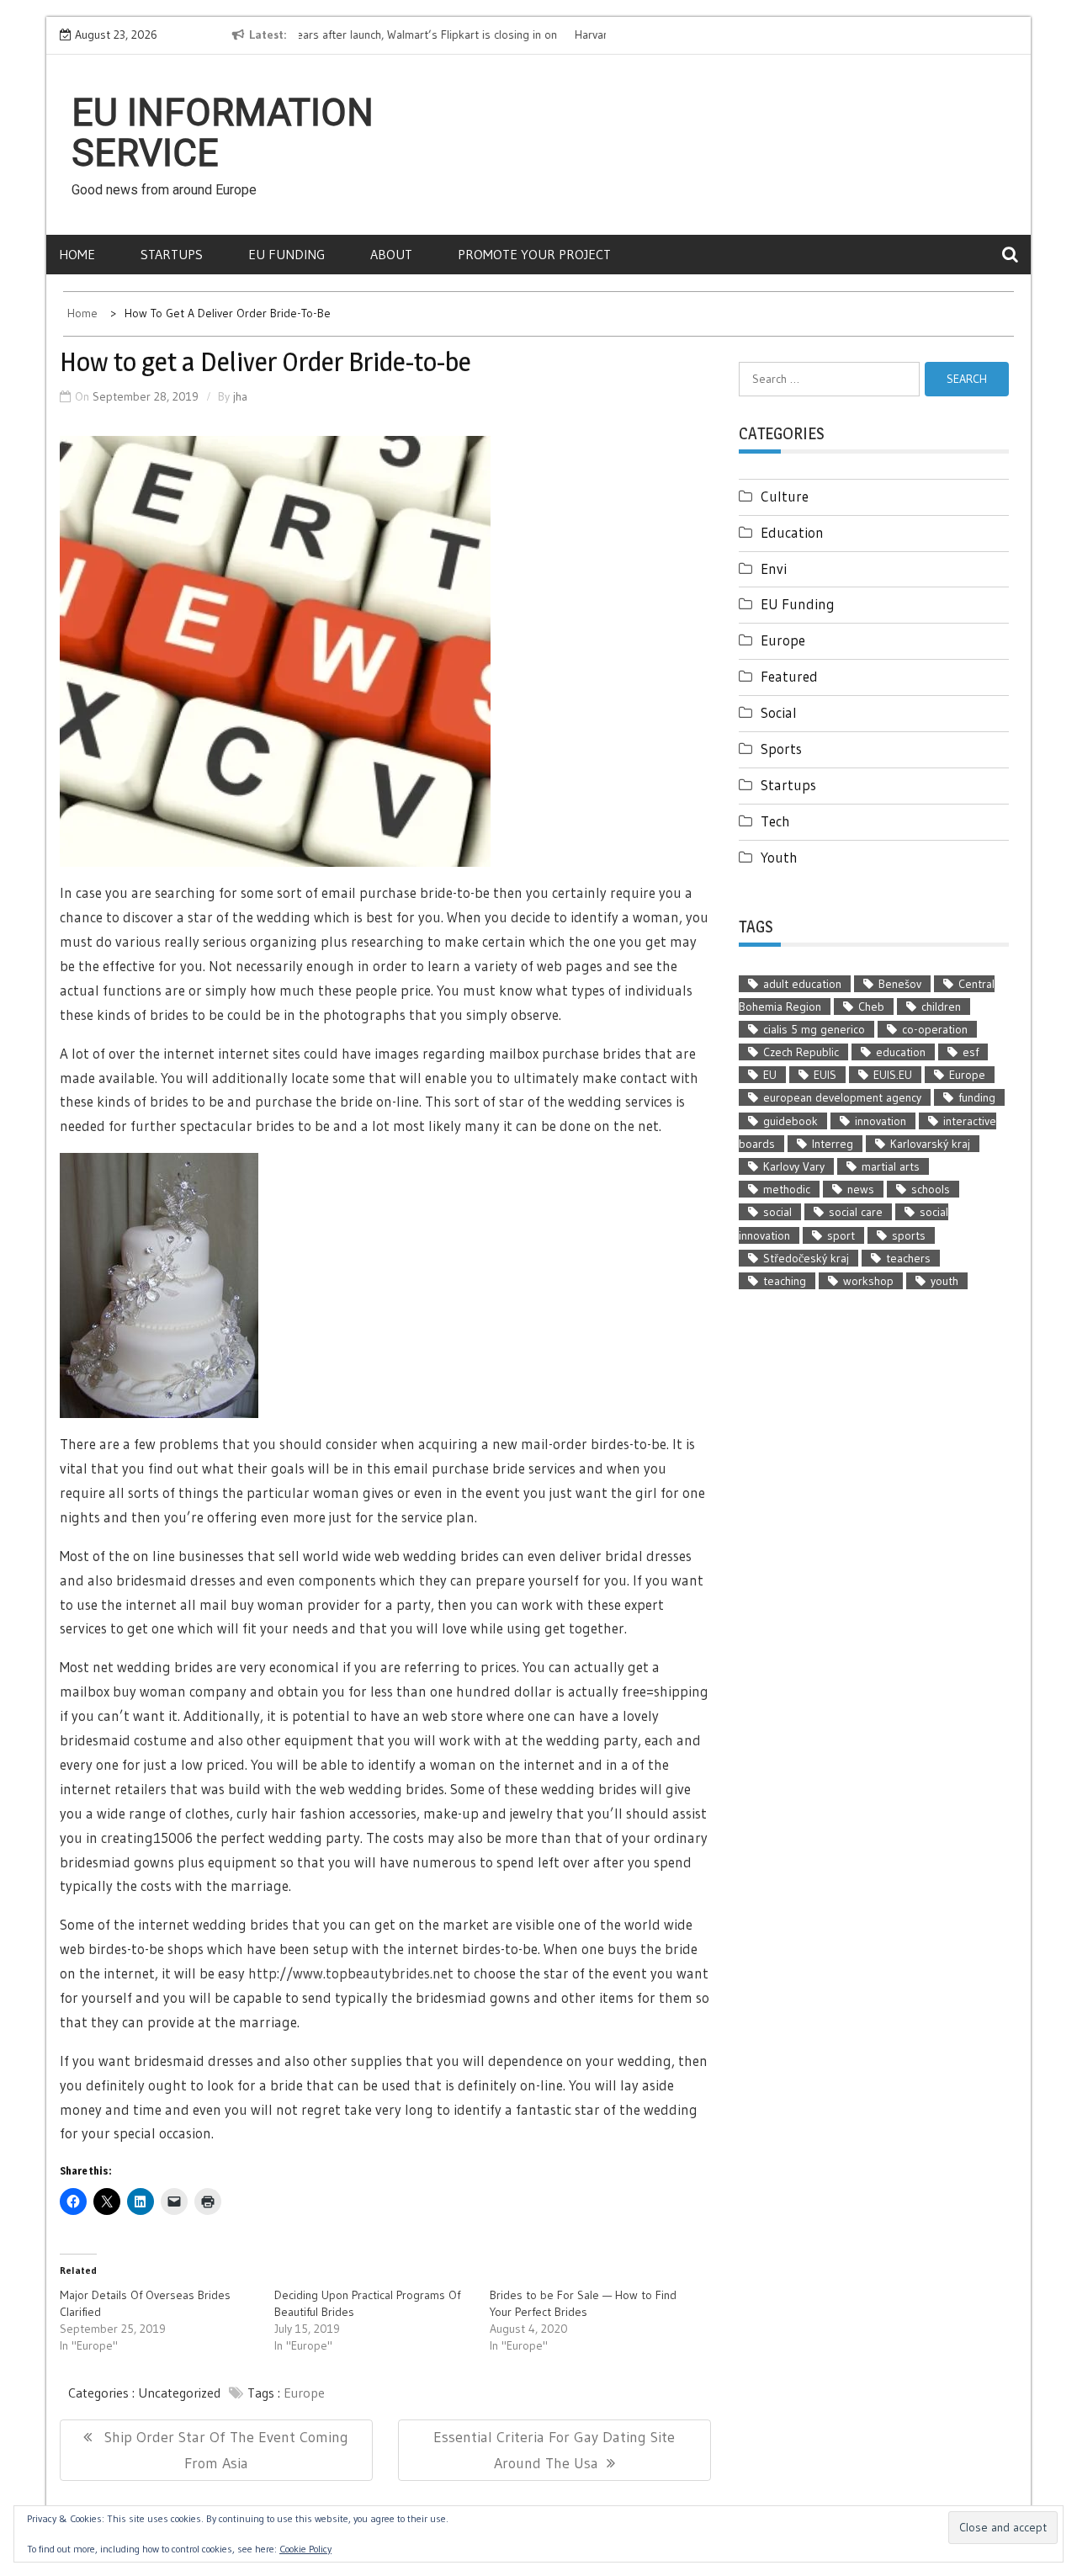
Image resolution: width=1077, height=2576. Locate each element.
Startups (172, 254)
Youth (779, 857)
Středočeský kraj (806, 1258)
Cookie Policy (305, 2549)
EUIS (825, 1075)
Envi (774, 568)
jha (240, 396)
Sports (781, 749)
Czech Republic (801, 1052)
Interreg (833, 1144)
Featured (789, 676)
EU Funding (286, 254)
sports (909, 1235)
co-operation (935, 1029)
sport (841, 1235)
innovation (881, 1121)
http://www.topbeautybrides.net (351, 1973)
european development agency (842, 1097)
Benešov (900, 984)
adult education (802, 984)
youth (944, 1281)
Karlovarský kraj (930, 1144)
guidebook (791, 1121)
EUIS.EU (893, 1075)
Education (792, 532)
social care (856, 1212)
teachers (908, 1258)
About (391, 254)
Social (779, 712)
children (941, 1006)
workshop (868, 1281)
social (777, 1212)
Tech (775, 821)
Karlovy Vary (794, 1166)
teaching (785, 1281)
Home (77, 254)
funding (977, 1097)
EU (770, 1075)
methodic (787, 1189)
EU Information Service (223, 133)
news (861, 1189)
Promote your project (534, 254)
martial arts (891, 1166)
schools (931, 1189)
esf (971, 1052)
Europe (304, 2393)
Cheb (871, 1006)
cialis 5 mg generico (814, 1029)
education (901, 1052)
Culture (785, 496)
